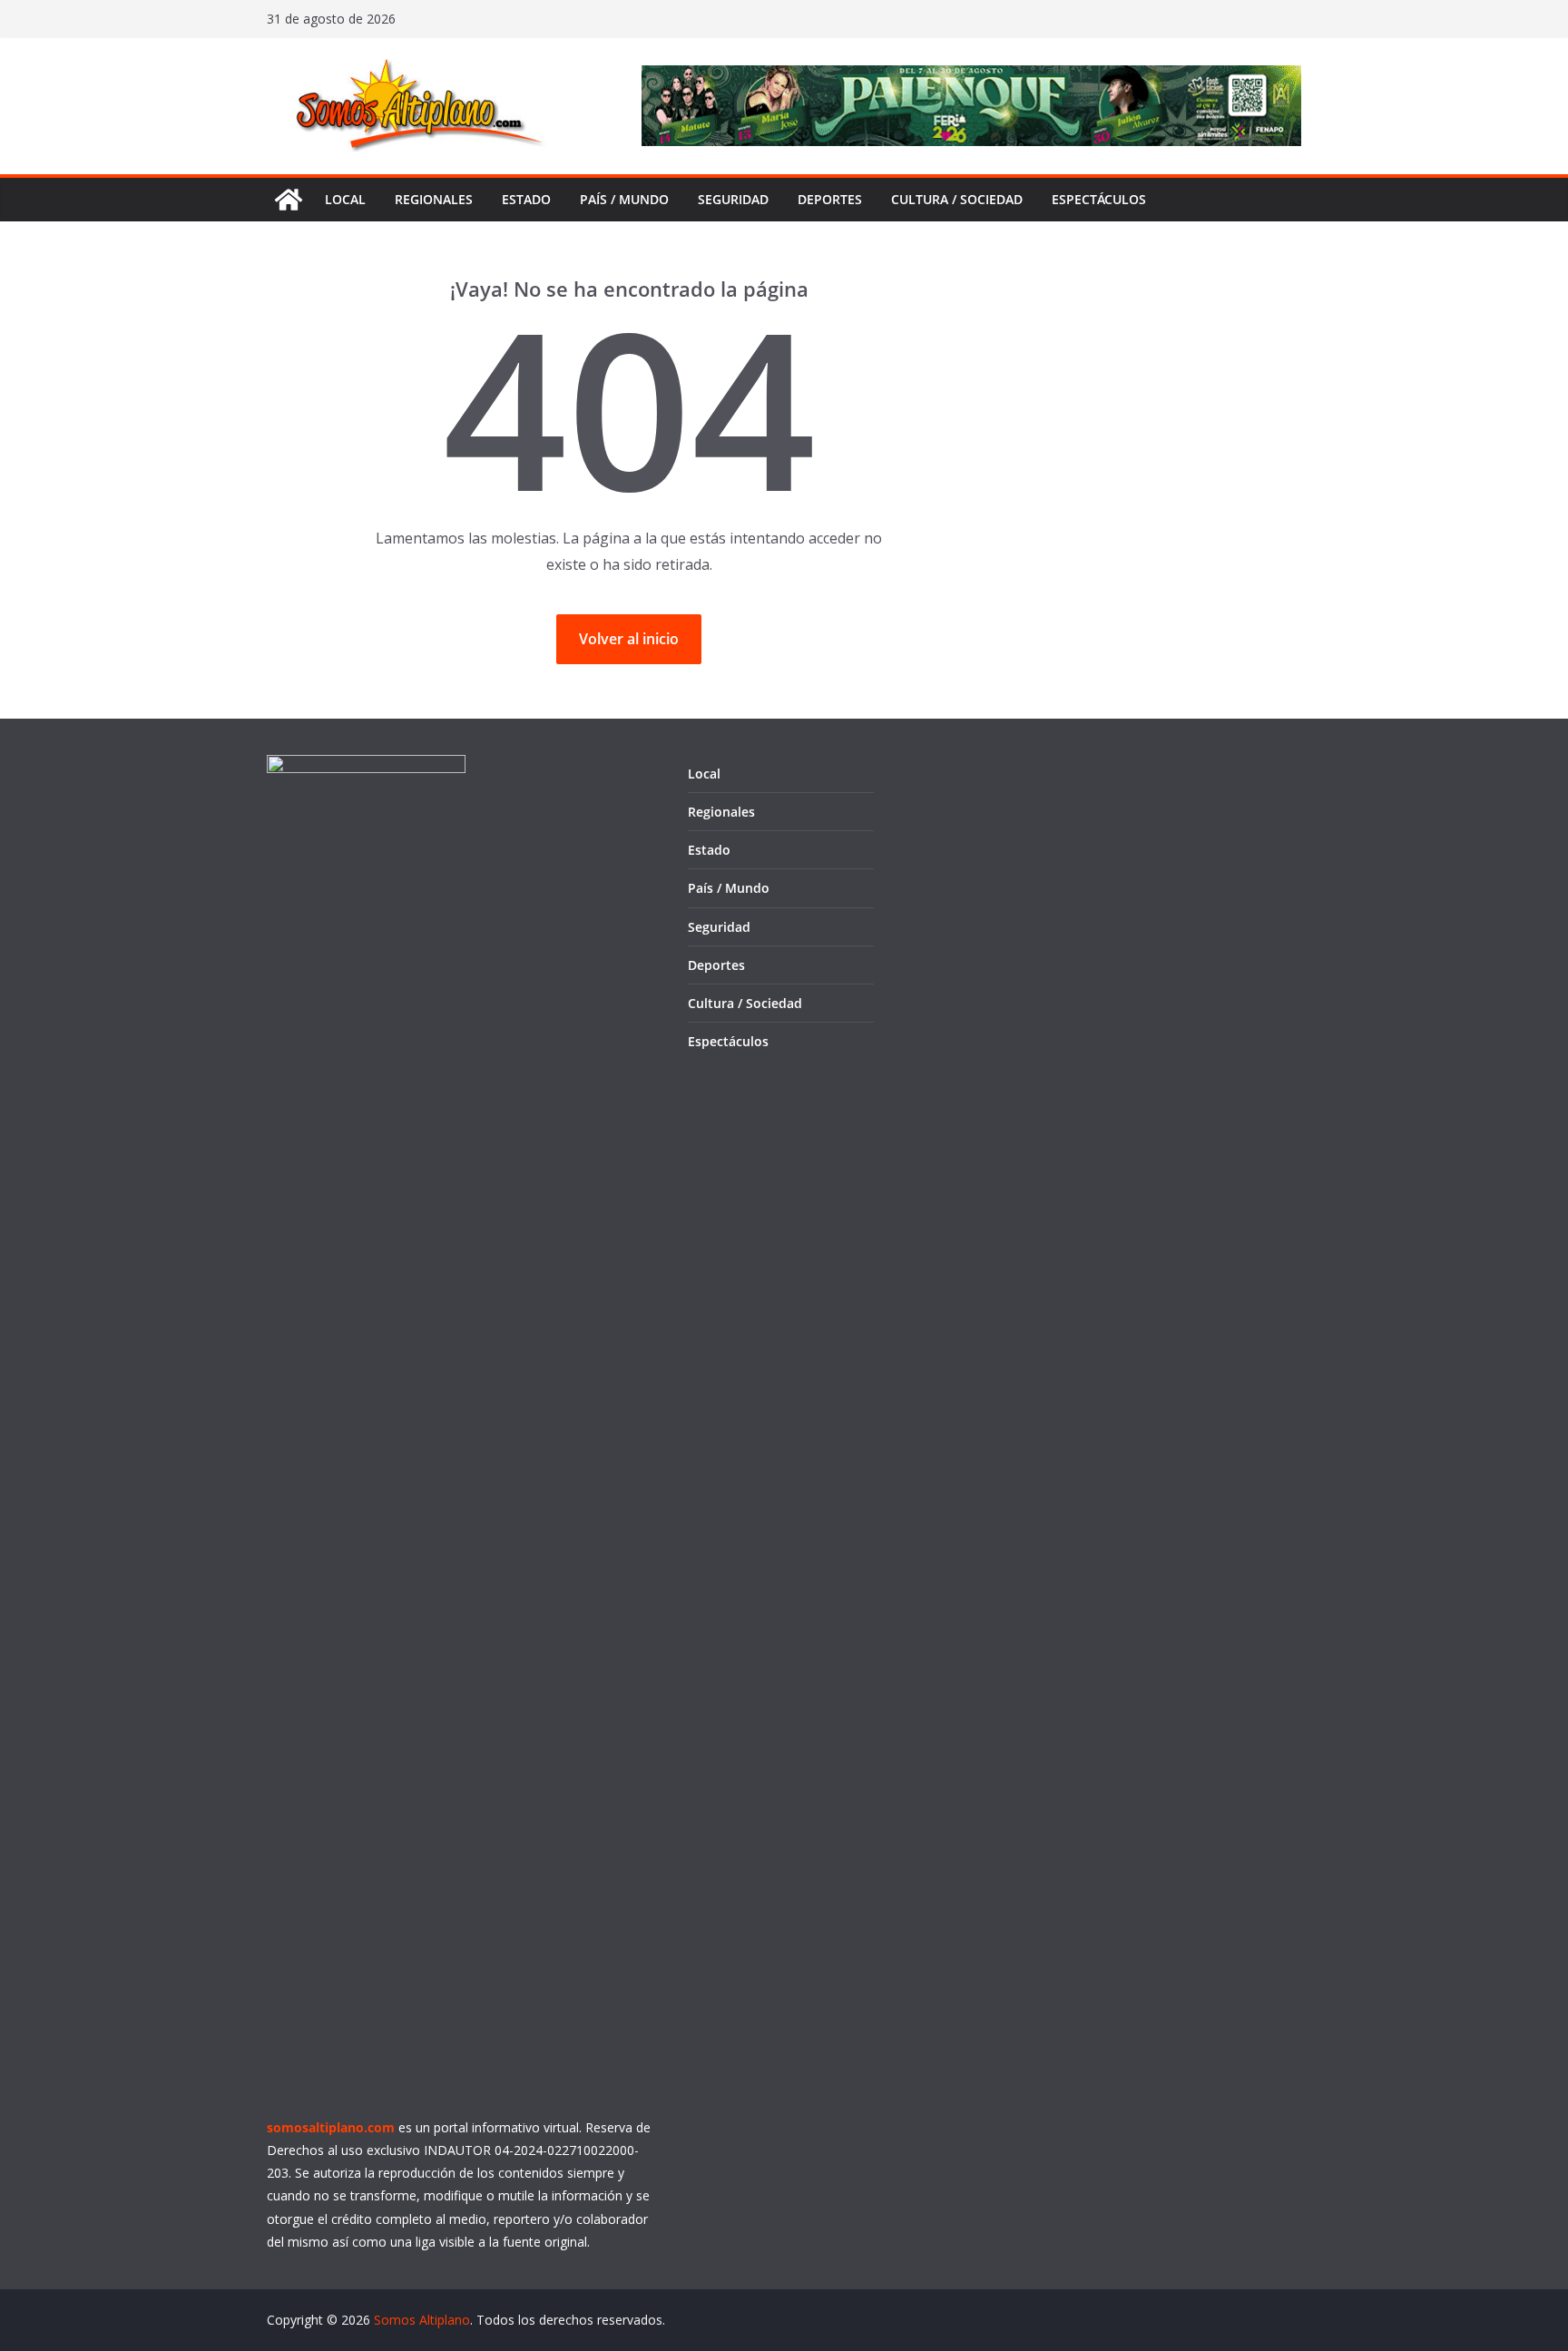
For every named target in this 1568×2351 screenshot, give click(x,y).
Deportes (830, 199)
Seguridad (733, 199)
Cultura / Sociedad (957, 199)
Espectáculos (1099, 199)
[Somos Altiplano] (289, 200)
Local (345, 199)
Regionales (434, 199)
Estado (526, 199)
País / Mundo (624, 199)
